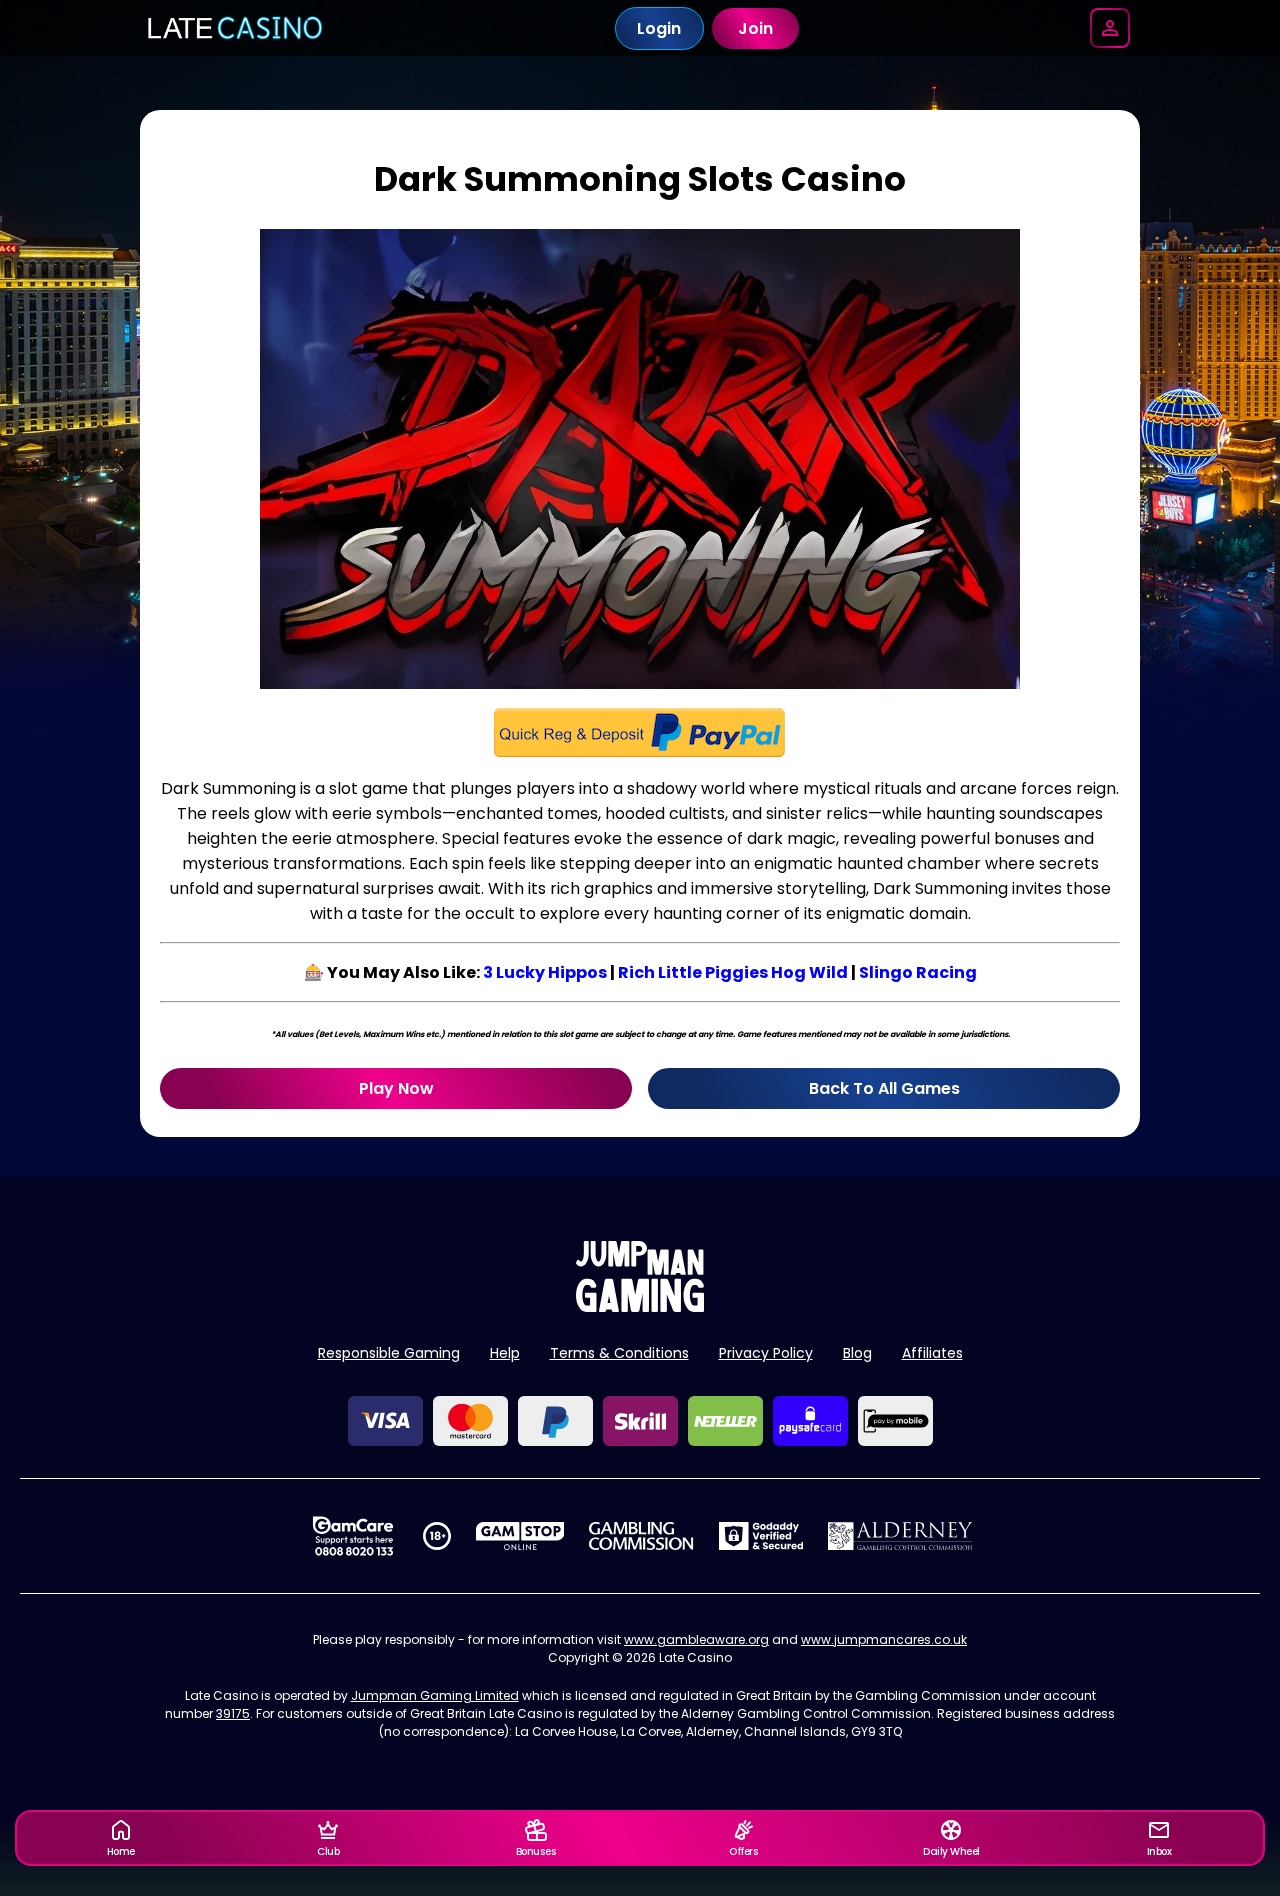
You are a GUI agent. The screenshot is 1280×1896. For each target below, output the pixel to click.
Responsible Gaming (389, 1353)
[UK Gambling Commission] (641, 1536)
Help (505, 1353)
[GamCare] (353, 1536)
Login (659, 28)
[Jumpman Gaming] (640, 1306)
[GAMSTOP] (520, 1536)
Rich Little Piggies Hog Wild (733, 972)
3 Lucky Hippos (545, 972)
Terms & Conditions (619, 1353)
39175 (233, 1713)
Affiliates (932, 1353)
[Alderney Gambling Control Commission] (900, 1536)
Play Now (396, 1088)
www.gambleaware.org (696, 1639)
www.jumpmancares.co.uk (884, 1639)
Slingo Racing (918, 972)
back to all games (884, 1088)
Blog (857, 1353)
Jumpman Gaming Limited (435, 1695)
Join (755, 28)
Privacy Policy (766, 1353)
